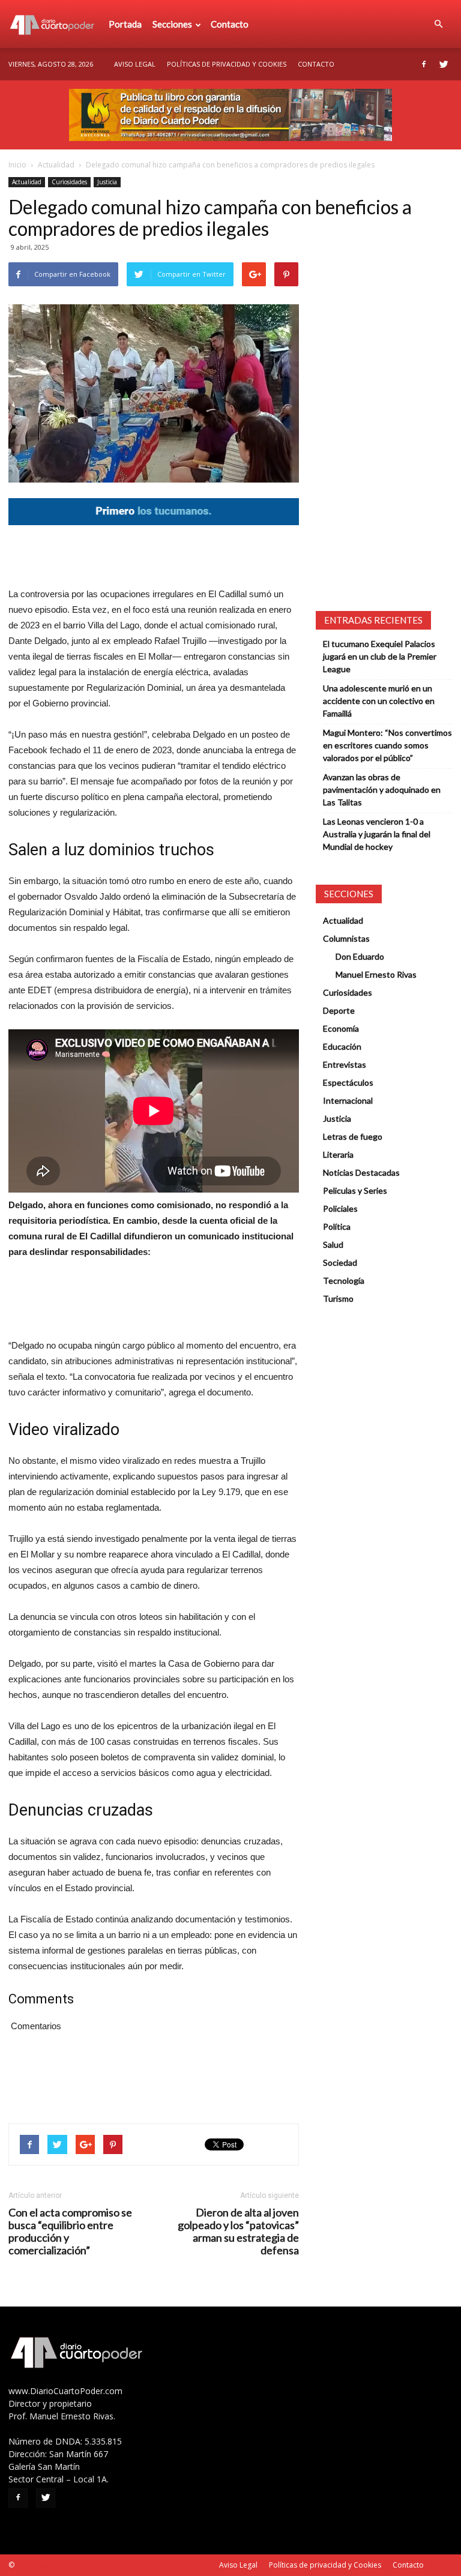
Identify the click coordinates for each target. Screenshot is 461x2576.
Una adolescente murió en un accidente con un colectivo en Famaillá (379, 701)
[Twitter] (444, 64)
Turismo (338, 1299)
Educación (342, 1046)
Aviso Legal (135, 64)
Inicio (17, 165)
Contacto (230, 24)
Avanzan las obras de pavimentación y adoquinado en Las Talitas (382, 790)
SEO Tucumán (39, 2565)
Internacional (348, 1100)
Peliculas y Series (355, 1190)
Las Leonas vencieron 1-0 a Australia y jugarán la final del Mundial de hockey (377, 834)
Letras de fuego (353, 1136)
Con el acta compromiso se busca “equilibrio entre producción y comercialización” (70, 2231)
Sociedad (340, 1262)
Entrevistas (345, 1064)
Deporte (339, 1010)
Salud (333, 1244)
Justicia (107, 182)
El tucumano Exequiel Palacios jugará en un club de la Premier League (380, 656)
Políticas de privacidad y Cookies (227, 64)
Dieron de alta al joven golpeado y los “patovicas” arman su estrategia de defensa (238, 2231)
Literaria (338, 1154)
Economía (341, 1028)
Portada (125, 24)
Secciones (172, 24)
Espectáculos (348, 1082)
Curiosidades (69, 182)
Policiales (340, 1208)
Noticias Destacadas (361, 1172)
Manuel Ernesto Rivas (376, 974)
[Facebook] (424, 64)
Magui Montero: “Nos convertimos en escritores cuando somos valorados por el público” (387, 745)
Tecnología (344, 1280)
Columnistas (346, 938)
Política (337, 1226)
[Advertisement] (154, 556)
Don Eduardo (360, 956)
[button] (438, 24)
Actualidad (56, 165)
